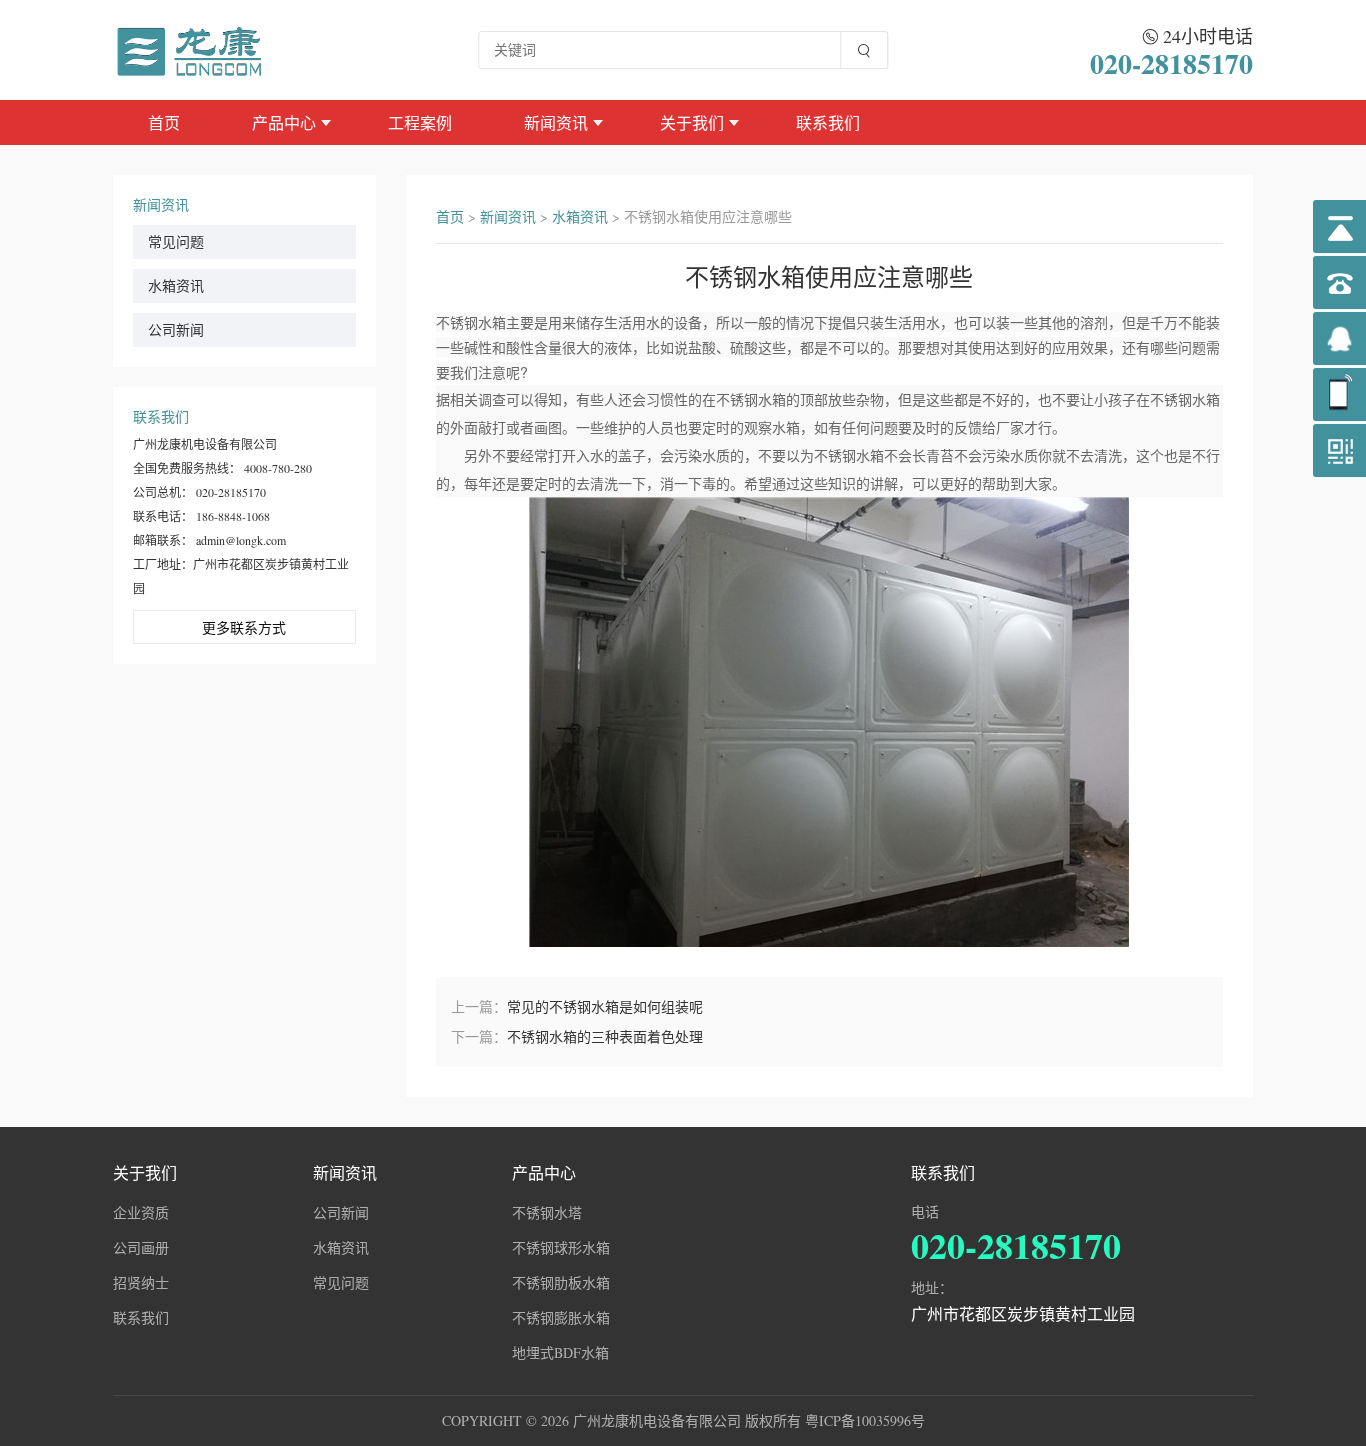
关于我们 (692, 122)
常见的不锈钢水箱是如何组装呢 (605, 1006)
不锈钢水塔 (547, 1212)
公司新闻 (176, 329)
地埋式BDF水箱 (560, 1352)
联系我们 (828, 122)
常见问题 (176, 241)
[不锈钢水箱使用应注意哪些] (191, 49)
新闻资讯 (556, 122)
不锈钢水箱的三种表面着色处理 (605, 1036)
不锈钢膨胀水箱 (561, 1317)
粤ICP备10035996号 (865, 1420)
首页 (164, 122)
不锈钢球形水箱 (561, 1247)
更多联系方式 (244, 627)
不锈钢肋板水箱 (561, 1282)
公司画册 (141, 1247)
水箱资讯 (176, 285)
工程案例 (420, 122)
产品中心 (284, 122)
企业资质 (141, 1212)
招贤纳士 (141, 1282)
